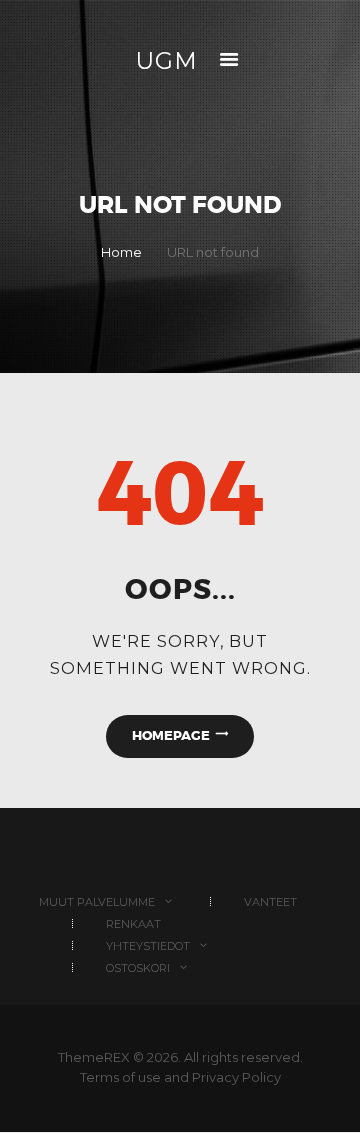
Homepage (171, 735)
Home (121, 252)
